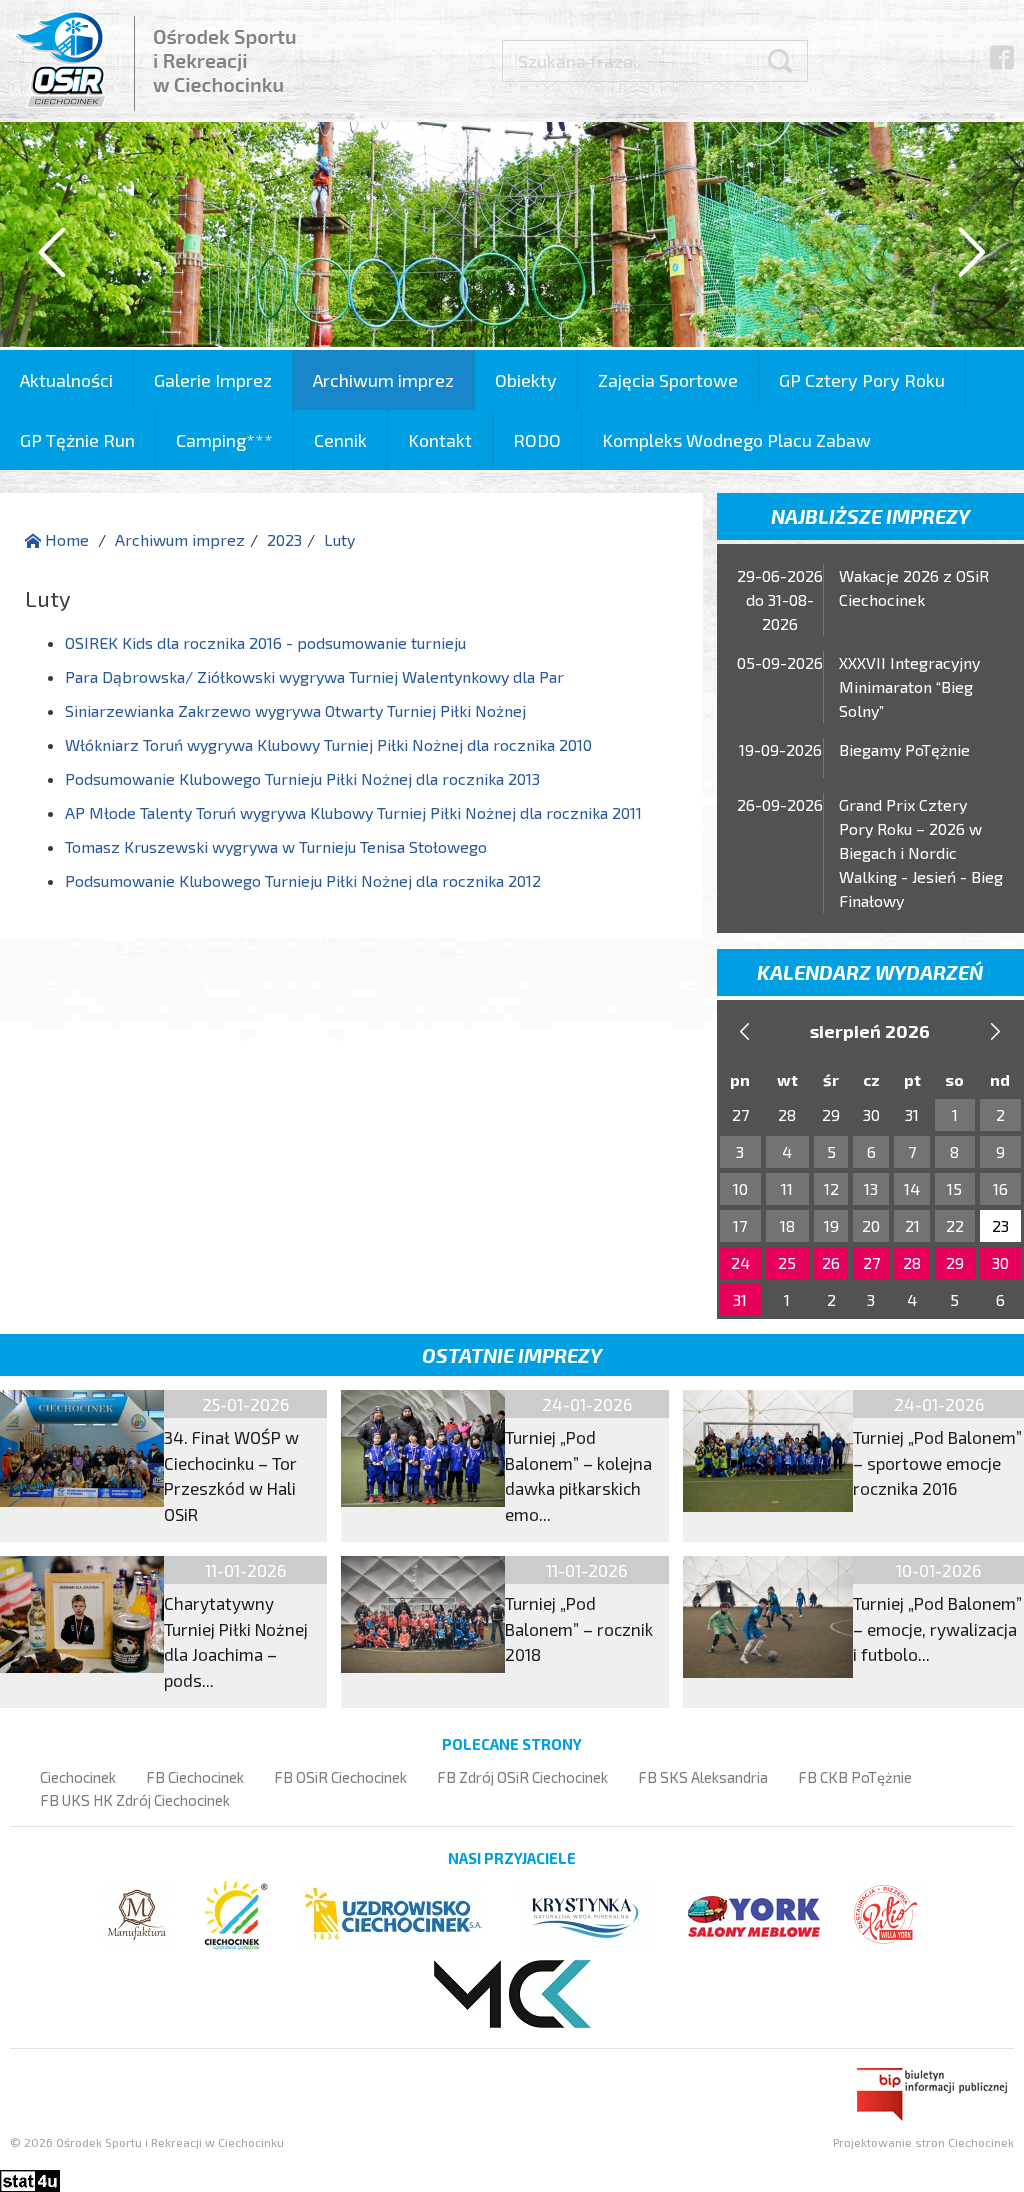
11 (787, 1188)
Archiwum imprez (383, 380)
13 (871, 1188)
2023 (284, 539)
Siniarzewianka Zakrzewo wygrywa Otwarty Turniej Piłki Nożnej (295, 710)
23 (1000, 1225)
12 (831, 1188)
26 (831, 1262)
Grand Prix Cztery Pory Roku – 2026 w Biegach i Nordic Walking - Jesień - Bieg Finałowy (921, 852)
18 (787, 1225)
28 (912, 1262)
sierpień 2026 (870, 1031)
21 (912, 1225)
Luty (339, 539)
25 (787, 1262)
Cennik (340, 440)
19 (831, 1225)
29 (955, 1262)
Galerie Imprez (213, 380)
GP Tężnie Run (77, 440)
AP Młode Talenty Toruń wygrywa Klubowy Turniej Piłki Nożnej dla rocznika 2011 (353, 812)
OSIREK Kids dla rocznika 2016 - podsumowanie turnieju (265, 642)
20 (871, 1225)
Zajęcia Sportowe (668, 380)
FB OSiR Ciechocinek (340, 1777)
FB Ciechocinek (195, 1777)
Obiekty (526, 380)
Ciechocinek (78, 1777)
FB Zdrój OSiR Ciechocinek (522, 1777)
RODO (537, 440)
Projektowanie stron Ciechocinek (923, 2142)
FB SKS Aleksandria (703, 1777)
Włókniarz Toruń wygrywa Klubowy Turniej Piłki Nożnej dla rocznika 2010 (328, 744)
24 (740, 1262)
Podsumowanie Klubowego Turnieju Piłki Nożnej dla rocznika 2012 (303, 880)
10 (740, 1188)
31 (740, 1299)
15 (954, 1188)
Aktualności (66, 380)
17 (740, 1225)
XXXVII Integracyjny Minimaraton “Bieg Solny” (909, 686)
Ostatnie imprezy (512, 1355)
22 (955, 1225)
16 (1000, 1188)
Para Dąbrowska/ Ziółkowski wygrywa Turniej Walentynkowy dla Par (314, 676)
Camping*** (224, 440)
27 (871, 1262)
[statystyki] (30, 2177)
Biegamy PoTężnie (904, 749)
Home (65, 539)
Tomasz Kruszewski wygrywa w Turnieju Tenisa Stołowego (276, 846)
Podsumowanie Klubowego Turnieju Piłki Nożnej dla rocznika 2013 (302, 778)
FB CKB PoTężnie (855, 1777)
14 (912, 1188)
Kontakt (440, 440)
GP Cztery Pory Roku (862, 380)
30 (1000, 1262)
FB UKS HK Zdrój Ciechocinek (135, 1800)
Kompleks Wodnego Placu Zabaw (736, 440)
